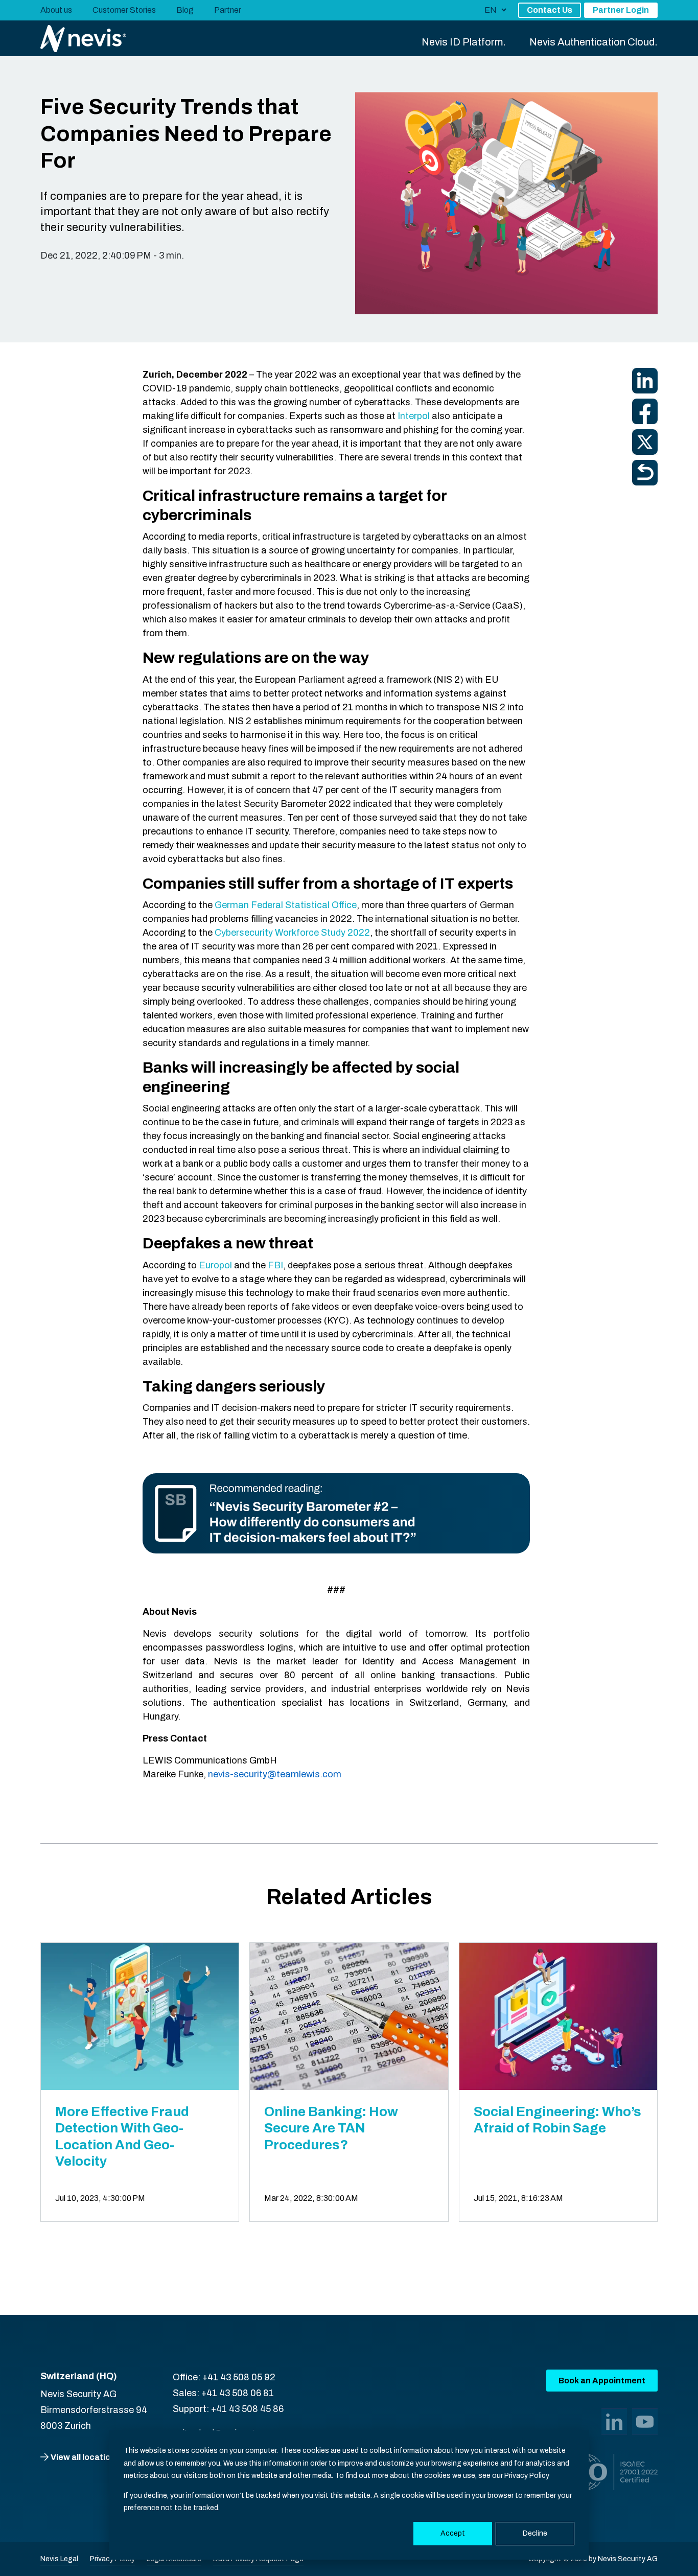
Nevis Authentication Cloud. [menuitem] (594, 42)
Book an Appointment (602, 2381)
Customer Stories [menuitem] (124, 10)
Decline (535, 2533)
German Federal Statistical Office (286, 905)
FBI (275, 1265)
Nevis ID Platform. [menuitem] (464, 42)
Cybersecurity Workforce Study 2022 (292, 933)
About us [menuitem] (56, 10)
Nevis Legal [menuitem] (59, 2559)
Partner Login (621, 10)
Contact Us (550, 10)
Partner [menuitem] (228, 10)
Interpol (414, 416)
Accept (453, 2533)
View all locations (85, 2457)
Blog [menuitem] (185, 10)
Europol (215, 1265)
